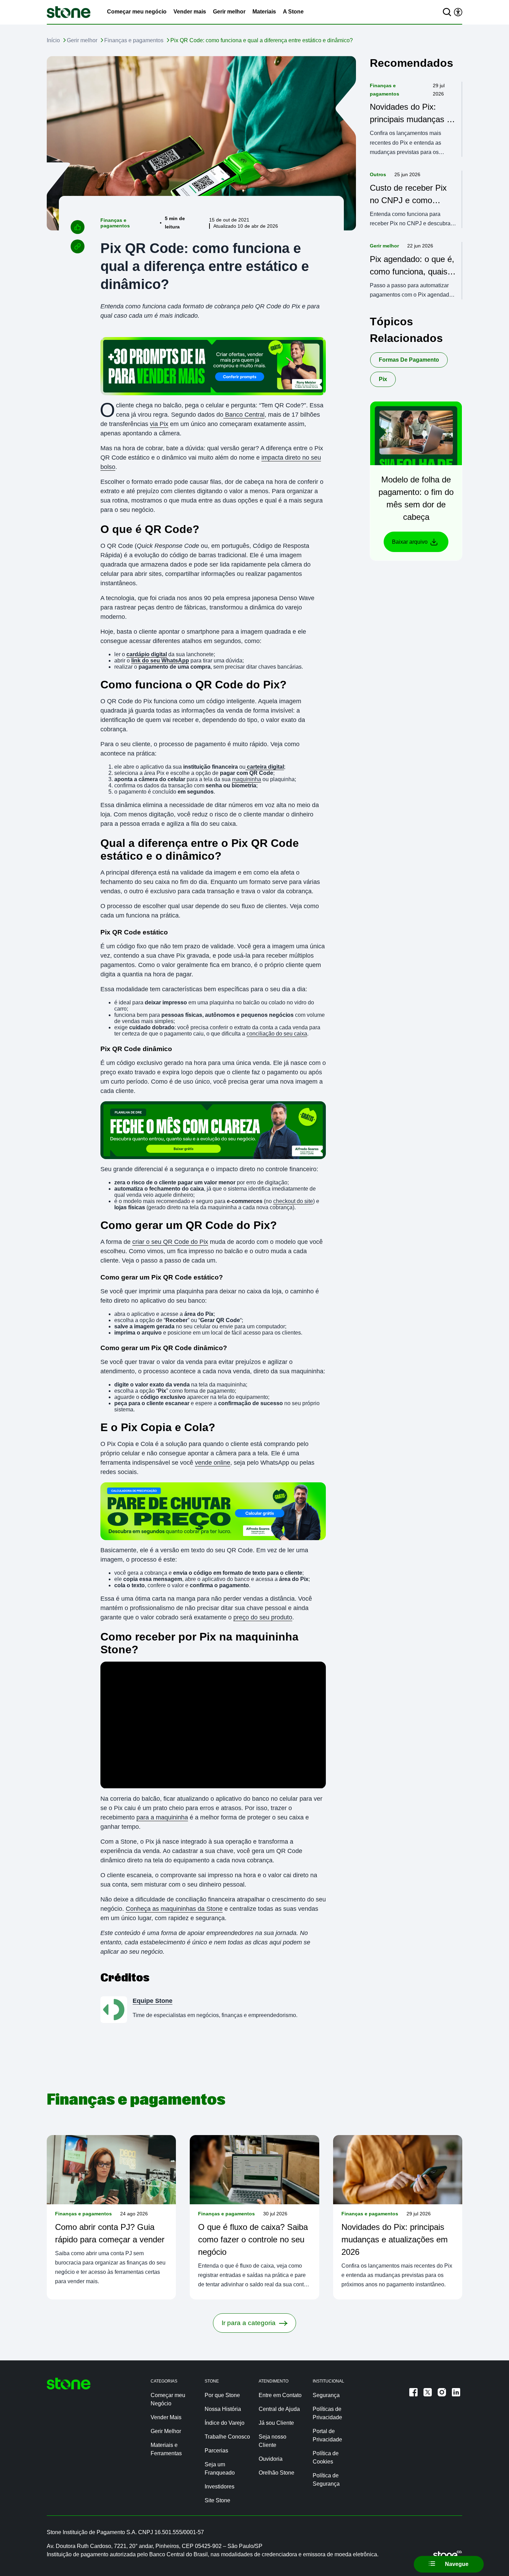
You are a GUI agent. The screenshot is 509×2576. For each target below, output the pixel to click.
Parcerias (216, 2451)
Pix (383, 379)
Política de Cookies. (35, 2563)
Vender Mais (166, 2417)
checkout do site (293, 1201)
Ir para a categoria (249, 2323)
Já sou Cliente (276, 2423)
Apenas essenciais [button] (434, 2557)
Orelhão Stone (276, 2473)
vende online (213, 1463)
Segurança (326, 2395)
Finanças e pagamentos (134, 40)
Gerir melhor (229, 12)
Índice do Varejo (225, 2423)
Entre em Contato (280, 2395)
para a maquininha (162, 1817)
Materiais (264, 12)
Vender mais (190, 12)
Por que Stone (222, 2395)
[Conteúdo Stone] (69, 12)
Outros (378, 174)
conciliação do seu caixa (277, 1034)
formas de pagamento (409, 360)
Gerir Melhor (166, 2431)
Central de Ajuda (279, 2409)
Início (53, 40)
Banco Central (244, 415)
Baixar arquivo (410, 542)
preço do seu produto (263, 1617)
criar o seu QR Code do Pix (170, 1242)
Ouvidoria (271, 2459)
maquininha (247, 779)
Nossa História (223, 2409)
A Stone (293, 12)
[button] (478, 2557)
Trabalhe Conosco (227, 2437)
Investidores (220, 2487)
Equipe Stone (153, 2001)
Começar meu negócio (137, 12)
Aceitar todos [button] (389, 2557)
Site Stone (217, 2500)
